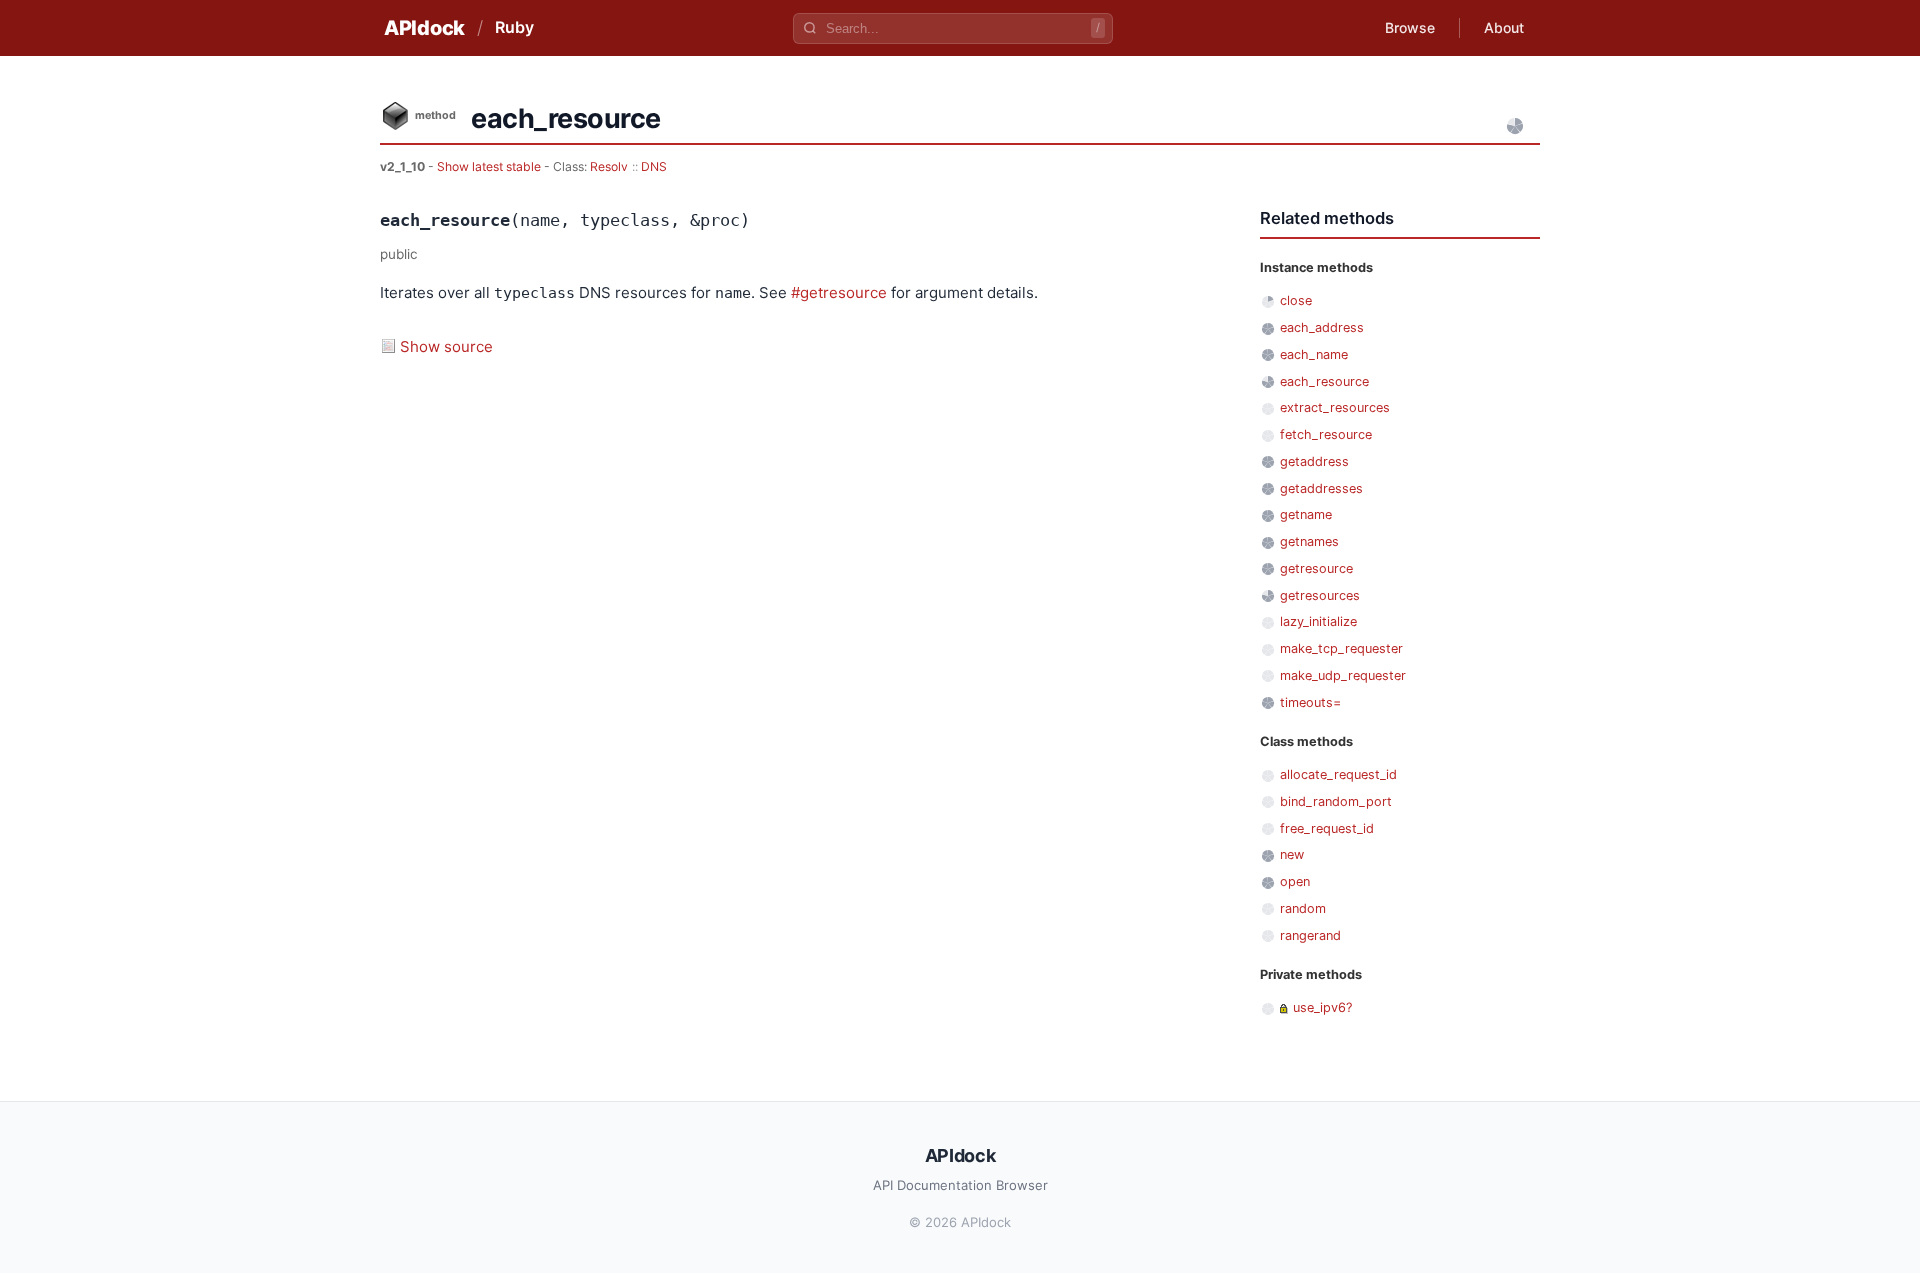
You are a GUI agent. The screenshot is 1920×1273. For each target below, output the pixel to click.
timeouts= (1310, 702)
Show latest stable (490, 166)
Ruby (514, 27)
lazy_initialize (1318, 621)
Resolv (609, 166)
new (1292, 854)
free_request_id (1327, 828)
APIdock (424, 28)
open (1295, 881)
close (1296, 300)
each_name (1314, 354)
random (1303, 908)
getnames (1309, 541)
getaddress (1314, 461)
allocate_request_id (1338, 774)
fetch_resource (1326, 434)
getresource (1316, 568)
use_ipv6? (1322, 1007)
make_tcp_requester (1341, 648)
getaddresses (1321, 488)
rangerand (1310, 935)
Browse (1410, 27)
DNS (654, 166)
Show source (446, 346)
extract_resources (1335, 407)
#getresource (839, 292)
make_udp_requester (1343, 675)
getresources (1320, 595)
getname (1306, 514)
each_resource (1324, 381)
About (1504, 27)
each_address (1322, 327)
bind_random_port (1336, 801)
